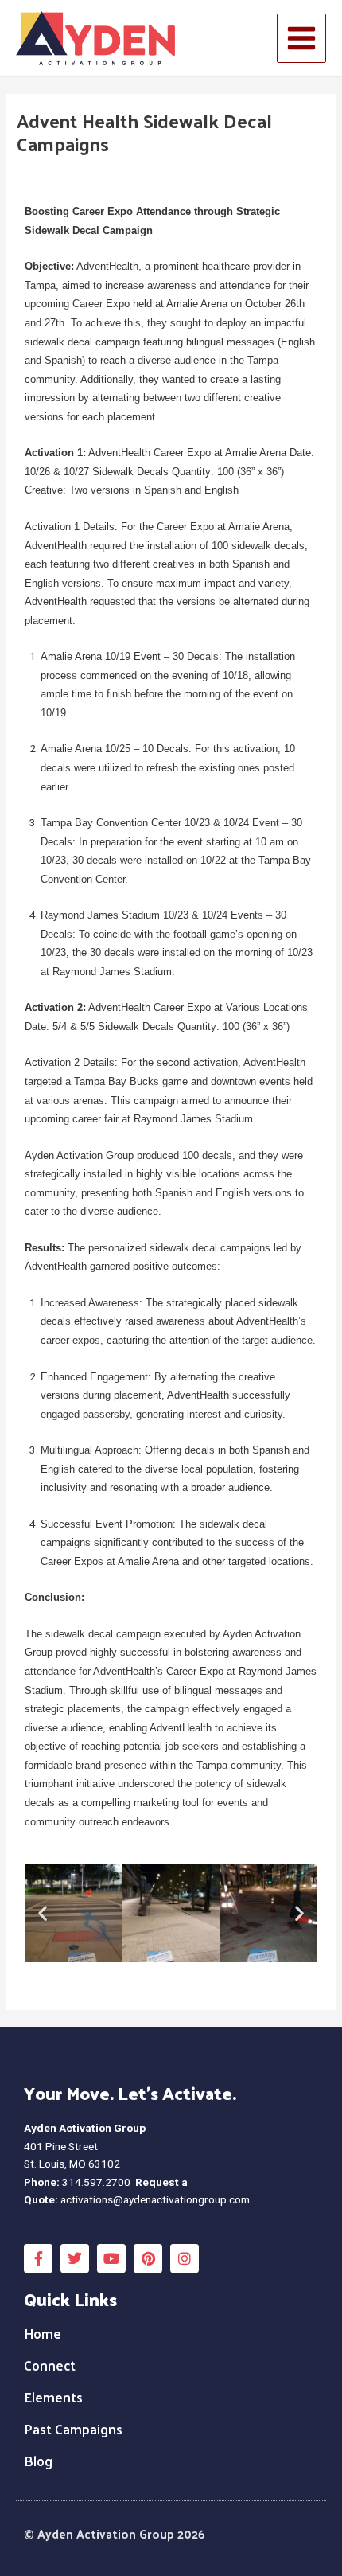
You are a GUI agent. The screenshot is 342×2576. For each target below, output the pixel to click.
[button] (43, 1913)
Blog (38, 2461)
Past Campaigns (73, 2429)
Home (43, 2333)
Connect (50, 2365)
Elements (53, 2397)
